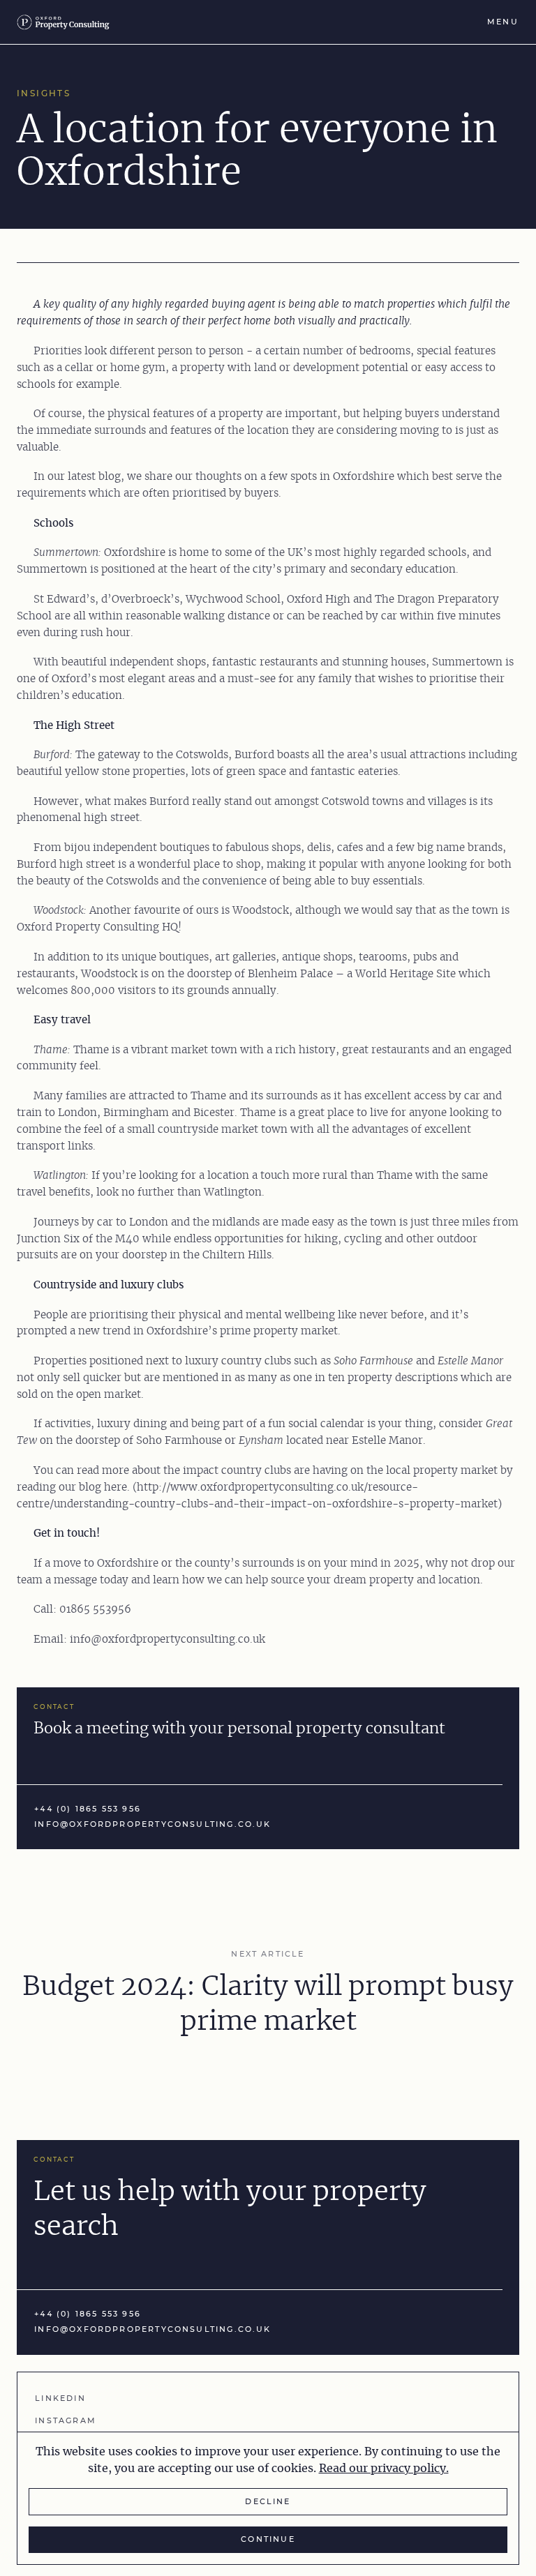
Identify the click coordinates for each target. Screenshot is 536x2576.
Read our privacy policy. (384, 2469)
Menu (503, 22)
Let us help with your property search (230, 2209)
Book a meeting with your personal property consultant (239, 1729)
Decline (268, 2502)
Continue (268, 2539)
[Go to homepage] (67, 22)
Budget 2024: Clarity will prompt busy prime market (268, 2004)
